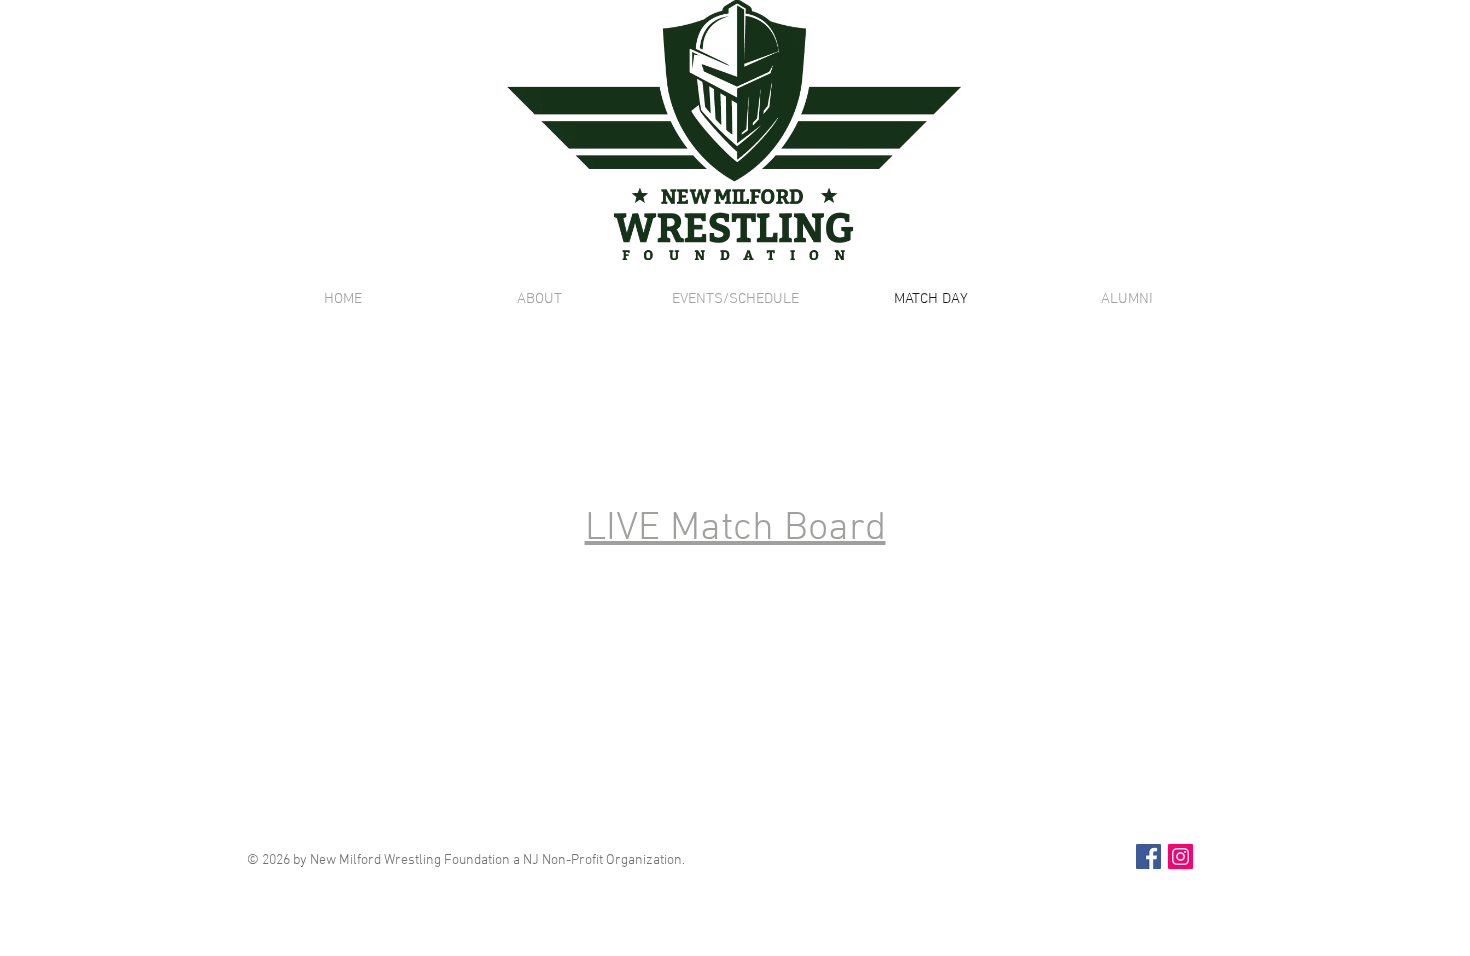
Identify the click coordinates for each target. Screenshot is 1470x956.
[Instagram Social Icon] (1180, 856)
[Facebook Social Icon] (1148, 856)
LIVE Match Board (735, 529)
